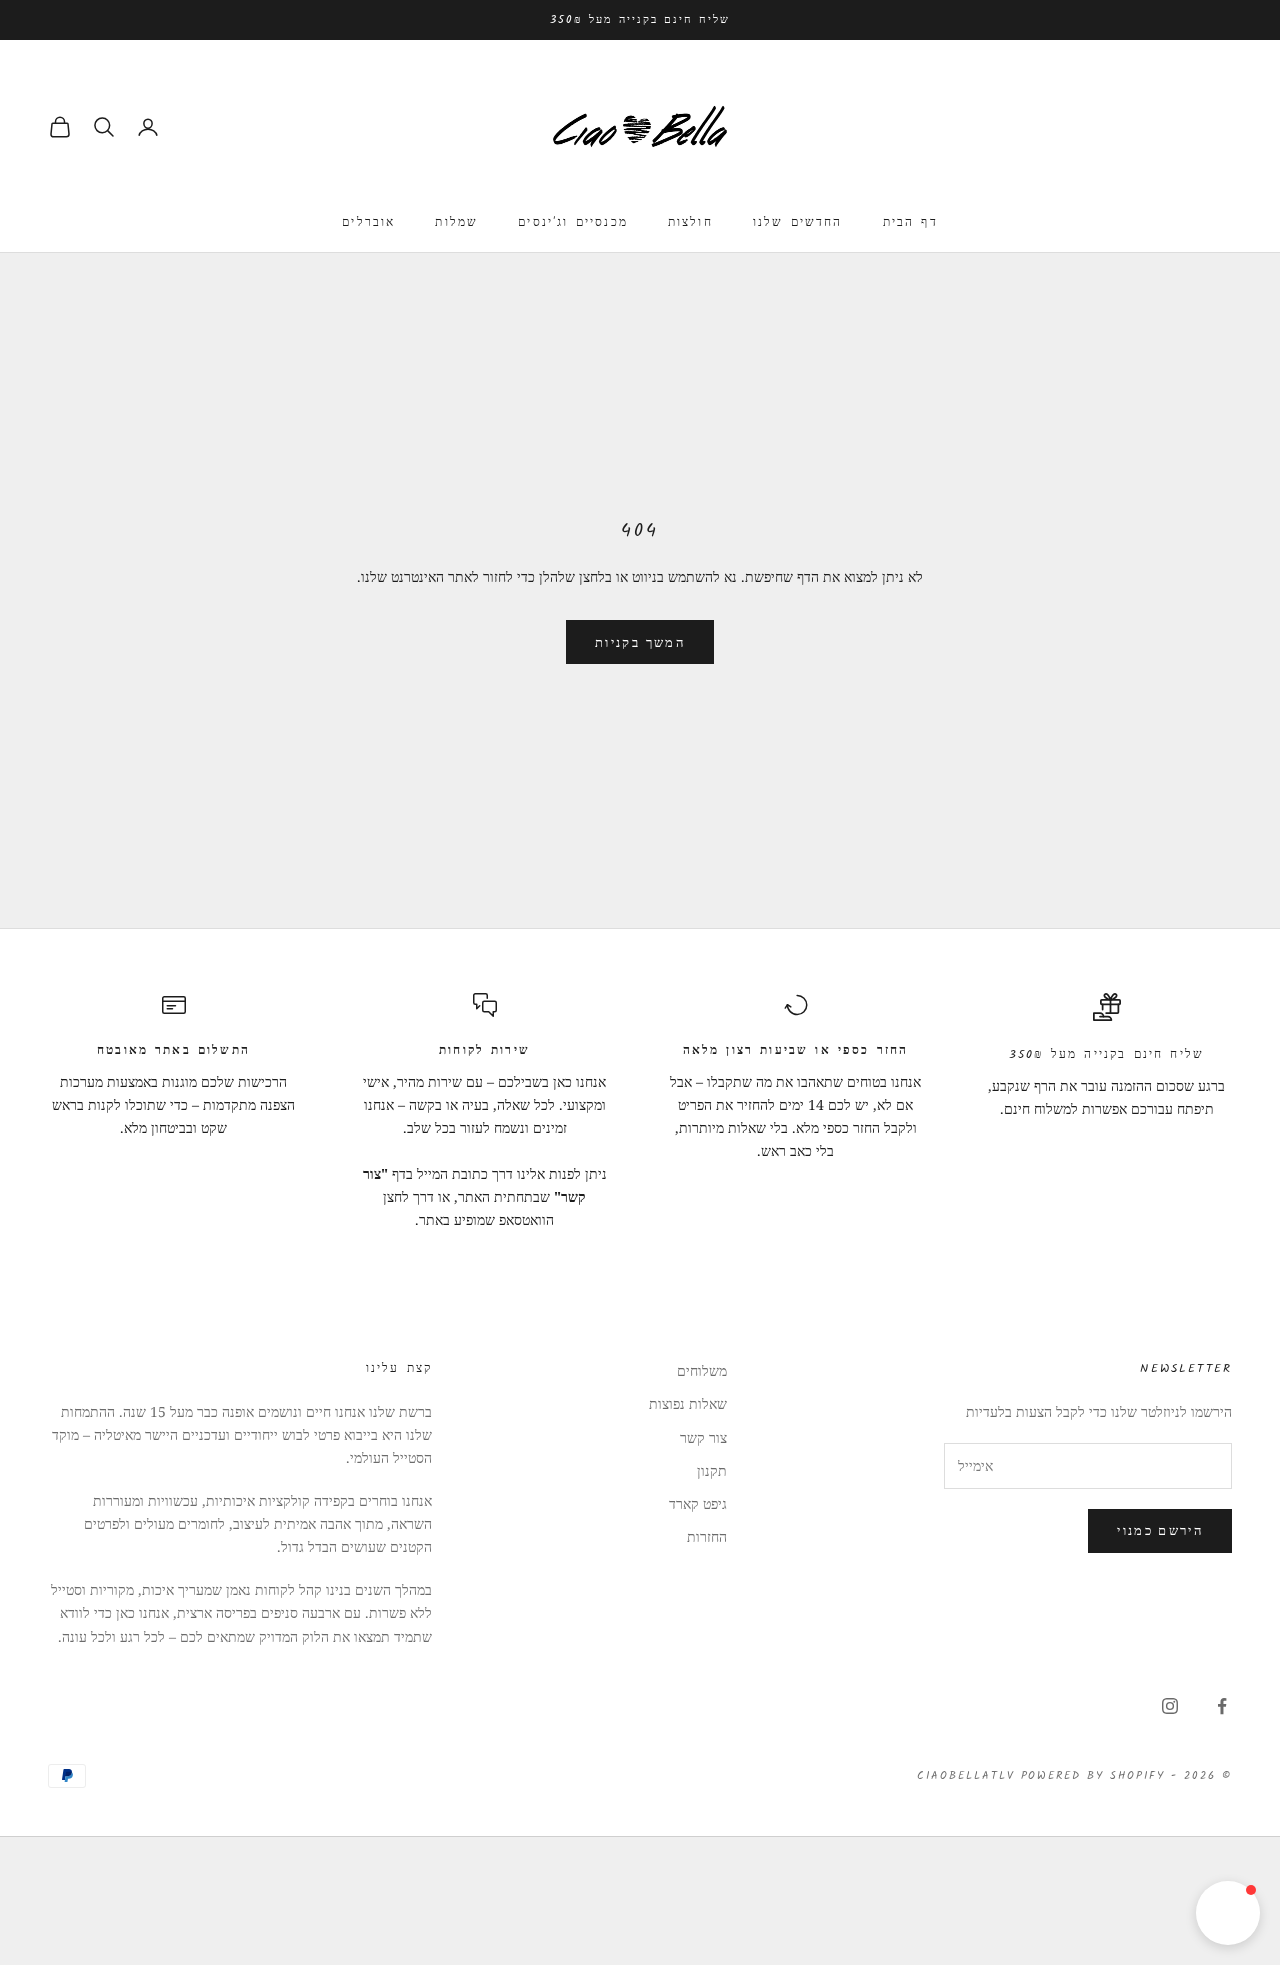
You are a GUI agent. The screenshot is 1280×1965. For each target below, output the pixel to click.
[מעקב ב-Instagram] (1170, 1706)
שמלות (456, 222)
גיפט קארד (698, 1503)
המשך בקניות (640, 642)
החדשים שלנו (798, 222)
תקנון (712, 1470)
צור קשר (703, 1437)
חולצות (690, 222)
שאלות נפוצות (688, 1403)
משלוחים (702, 1370)
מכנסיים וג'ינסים (573, 222)
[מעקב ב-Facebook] (1222, 1706)
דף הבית (910, 222)
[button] (1228, 1913)
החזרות (707, 1536)
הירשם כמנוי (1160, 1530)
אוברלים (368, 222)
